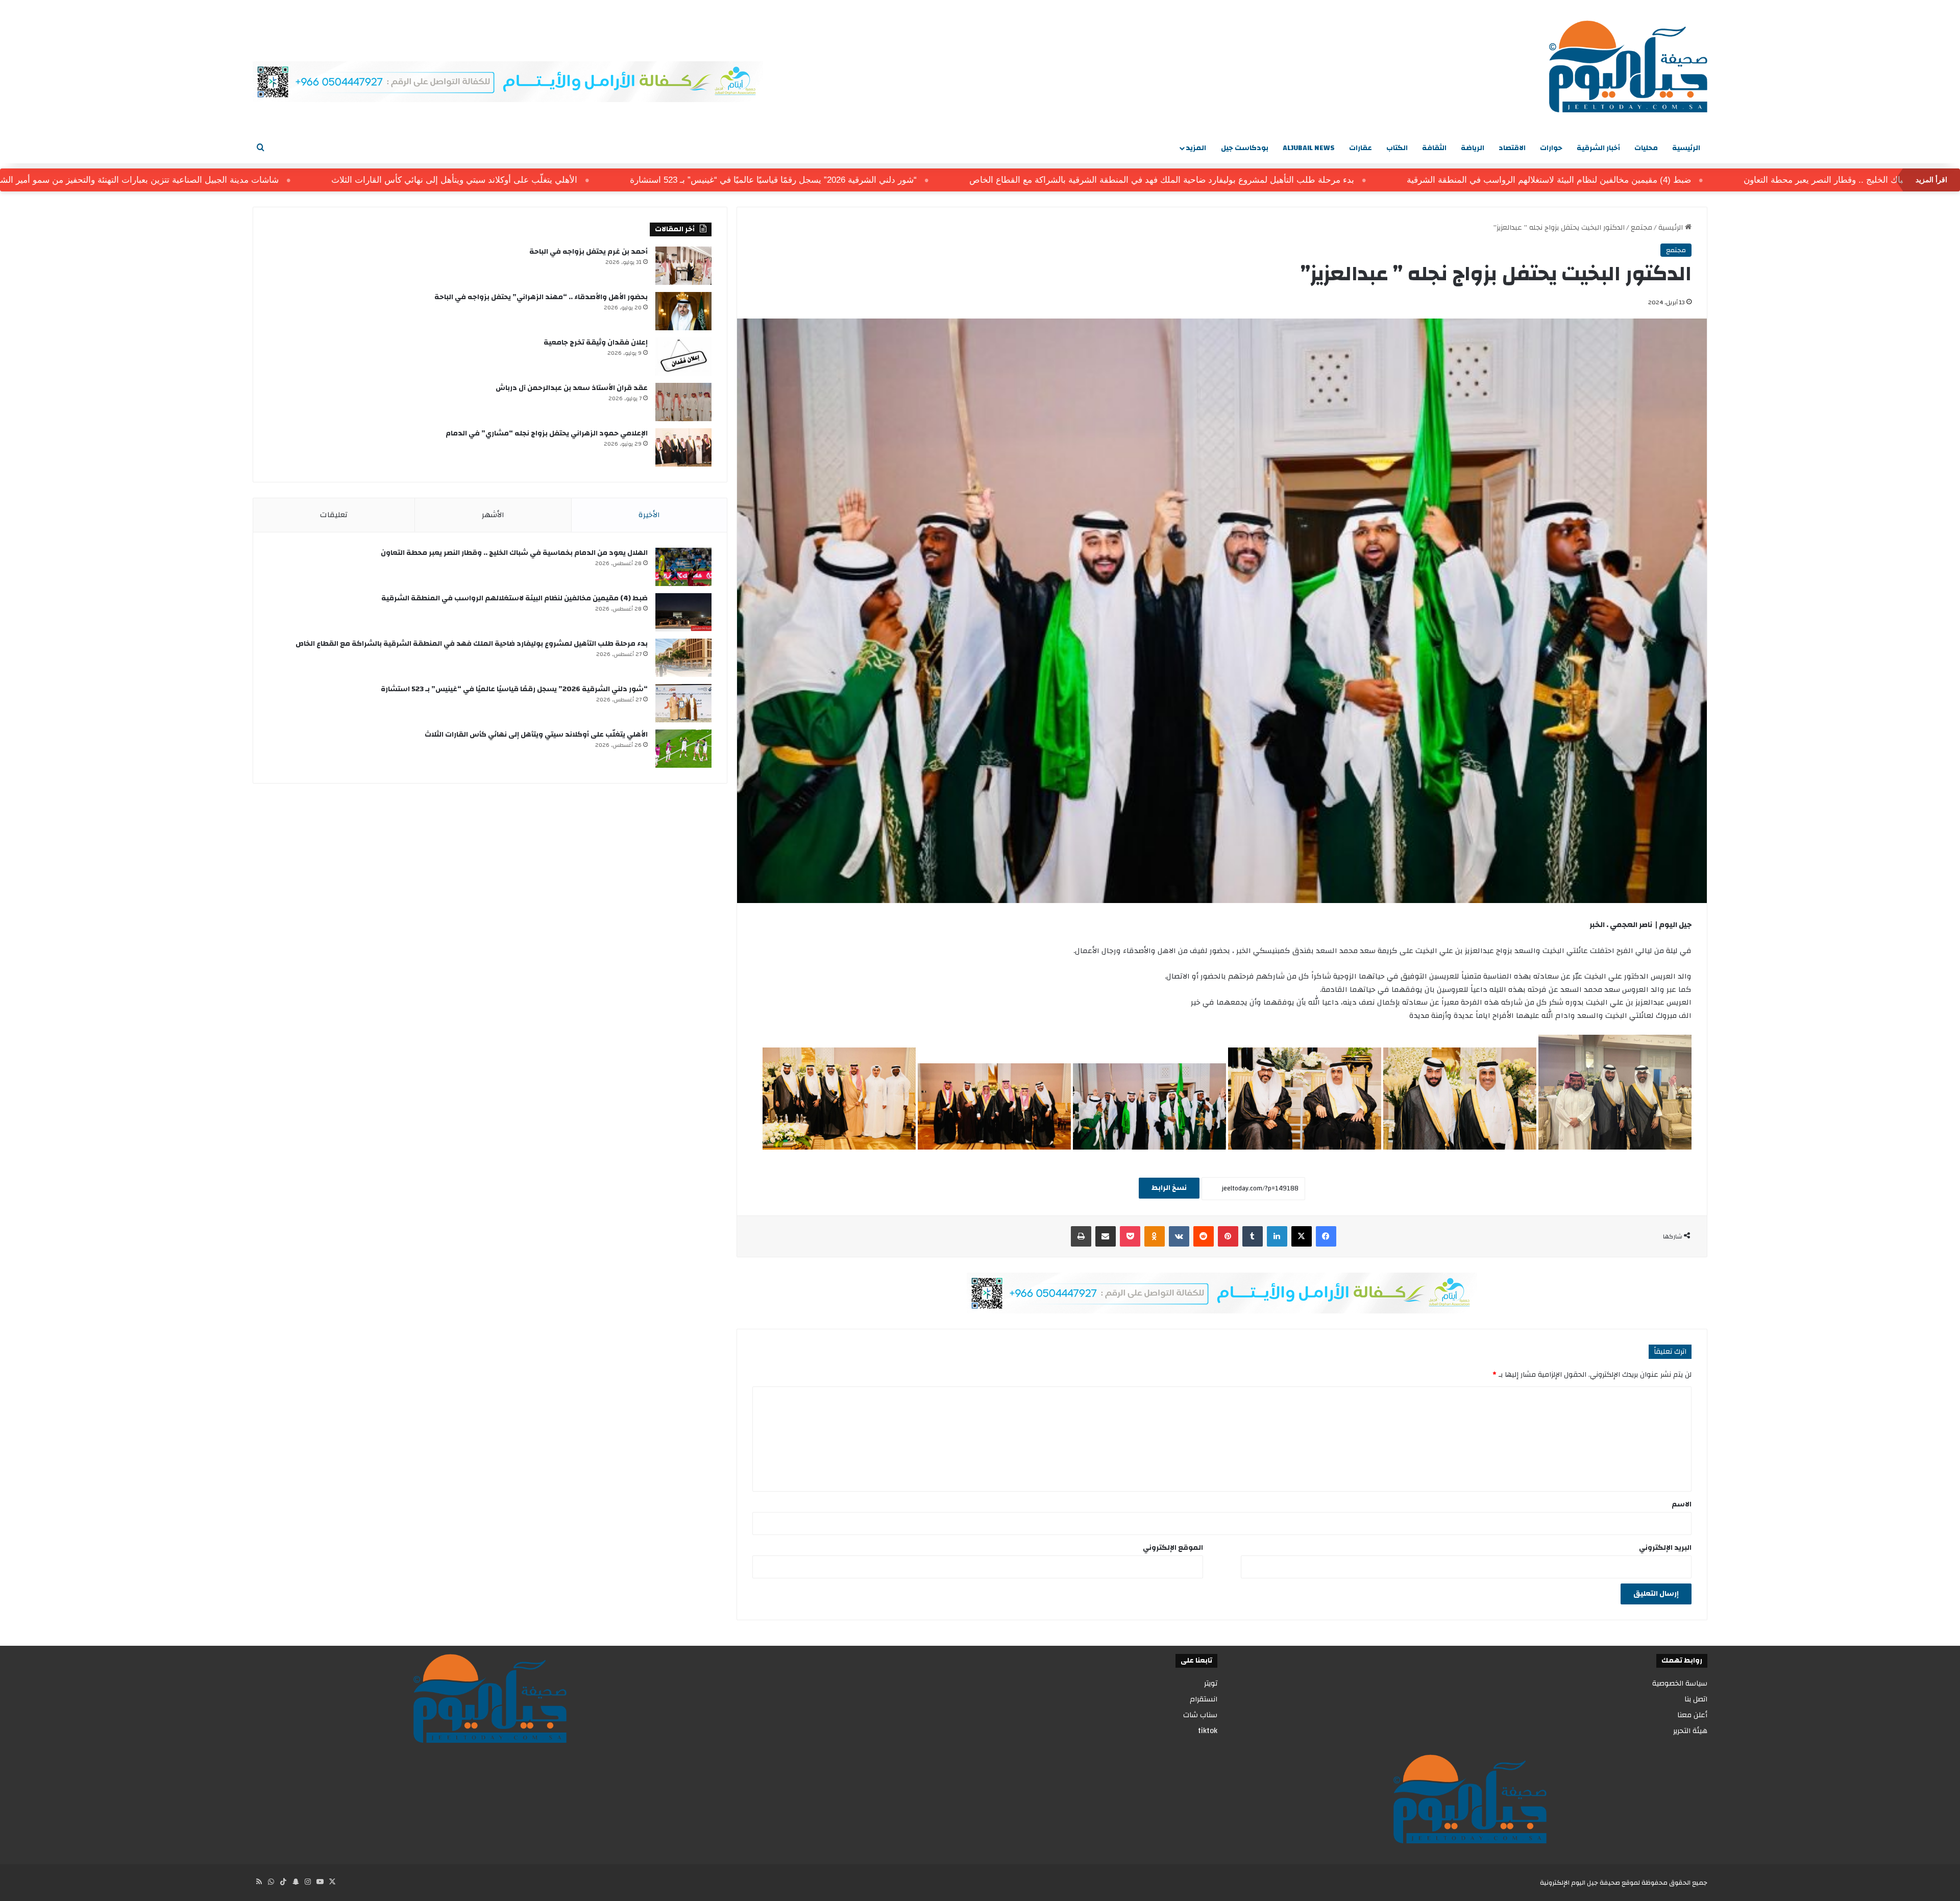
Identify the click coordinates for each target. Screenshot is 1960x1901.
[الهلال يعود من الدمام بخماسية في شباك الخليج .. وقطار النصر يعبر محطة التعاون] (683, 567)
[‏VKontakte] (1179, 1236)
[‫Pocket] (1130, 1236)
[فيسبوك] (1326, 1236)
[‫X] (1302, 1236)
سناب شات (1200, 1715)
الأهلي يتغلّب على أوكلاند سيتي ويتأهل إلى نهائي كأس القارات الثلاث (603, 180)
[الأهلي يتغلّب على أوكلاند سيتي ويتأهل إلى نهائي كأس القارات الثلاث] (683, 749)
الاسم (1682, 1504)
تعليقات (334, 515)
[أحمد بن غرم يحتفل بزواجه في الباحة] (683, 266)
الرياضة (1473, 148)
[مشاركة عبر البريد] (1106, 1236)
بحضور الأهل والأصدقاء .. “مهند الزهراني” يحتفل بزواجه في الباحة (541, 297)
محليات (1646, 148)
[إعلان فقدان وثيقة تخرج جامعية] (683, 357)
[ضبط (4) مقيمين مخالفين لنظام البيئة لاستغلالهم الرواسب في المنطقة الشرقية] (683, 612)
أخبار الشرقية (1598, 148)
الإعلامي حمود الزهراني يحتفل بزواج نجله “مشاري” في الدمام (547, 433)
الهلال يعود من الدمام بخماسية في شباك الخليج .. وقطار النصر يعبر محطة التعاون (514, 553)
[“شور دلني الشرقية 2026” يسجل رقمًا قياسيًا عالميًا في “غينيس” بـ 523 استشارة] (683, 703)
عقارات (1361, 148)
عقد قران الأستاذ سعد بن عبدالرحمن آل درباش (572, 388)
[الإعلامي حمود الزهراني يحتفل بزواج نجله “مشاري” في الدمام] (683, 447)
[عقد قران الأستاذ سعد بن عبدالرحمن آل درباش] (683, 402)
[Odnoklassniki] (1155, 1236)
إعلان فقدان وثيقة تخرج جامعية (596, 343)
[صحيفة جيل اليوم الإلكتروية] (1628, 66)
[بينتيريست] (1228, 1236)
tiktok (1208, 1731)
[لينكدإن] (1277, 1236)
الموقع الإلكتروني (1173, 1548)
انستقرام (1204, 1699)
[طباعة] (1081, 1236)
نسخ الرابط (1169, 1188)
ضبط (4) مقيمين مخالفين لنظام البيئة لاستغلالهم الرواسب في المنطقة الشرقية (1697, 180)
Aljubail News (1309, 148)
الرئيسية (1686, 148)
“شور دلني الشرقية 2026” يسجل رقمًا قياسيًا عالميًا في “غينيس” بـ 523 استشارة (922, 180)
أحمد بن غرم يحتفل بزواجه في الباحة (589, 252)
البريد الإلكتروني (1665, 1548)
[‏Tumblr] (1253, 1236)
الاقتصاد (1512, 148)
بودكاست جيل (1245, 148)
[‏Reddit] (1204, 1236)
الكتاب (1397, 148)
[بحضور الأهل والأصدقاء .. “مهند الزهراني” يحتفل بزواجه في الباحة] (683, 311)
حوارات (1551, 148)
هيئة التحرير (1690, 1731)
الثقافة (1434, 148)
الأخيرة (649, 515)
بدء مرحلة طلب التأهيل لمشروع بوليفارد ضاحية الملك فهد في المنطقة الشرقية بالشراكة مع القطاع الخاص (1310, 180)
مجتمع (1641, 228)
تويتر (1211, 1683)
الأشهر (493, 515)
